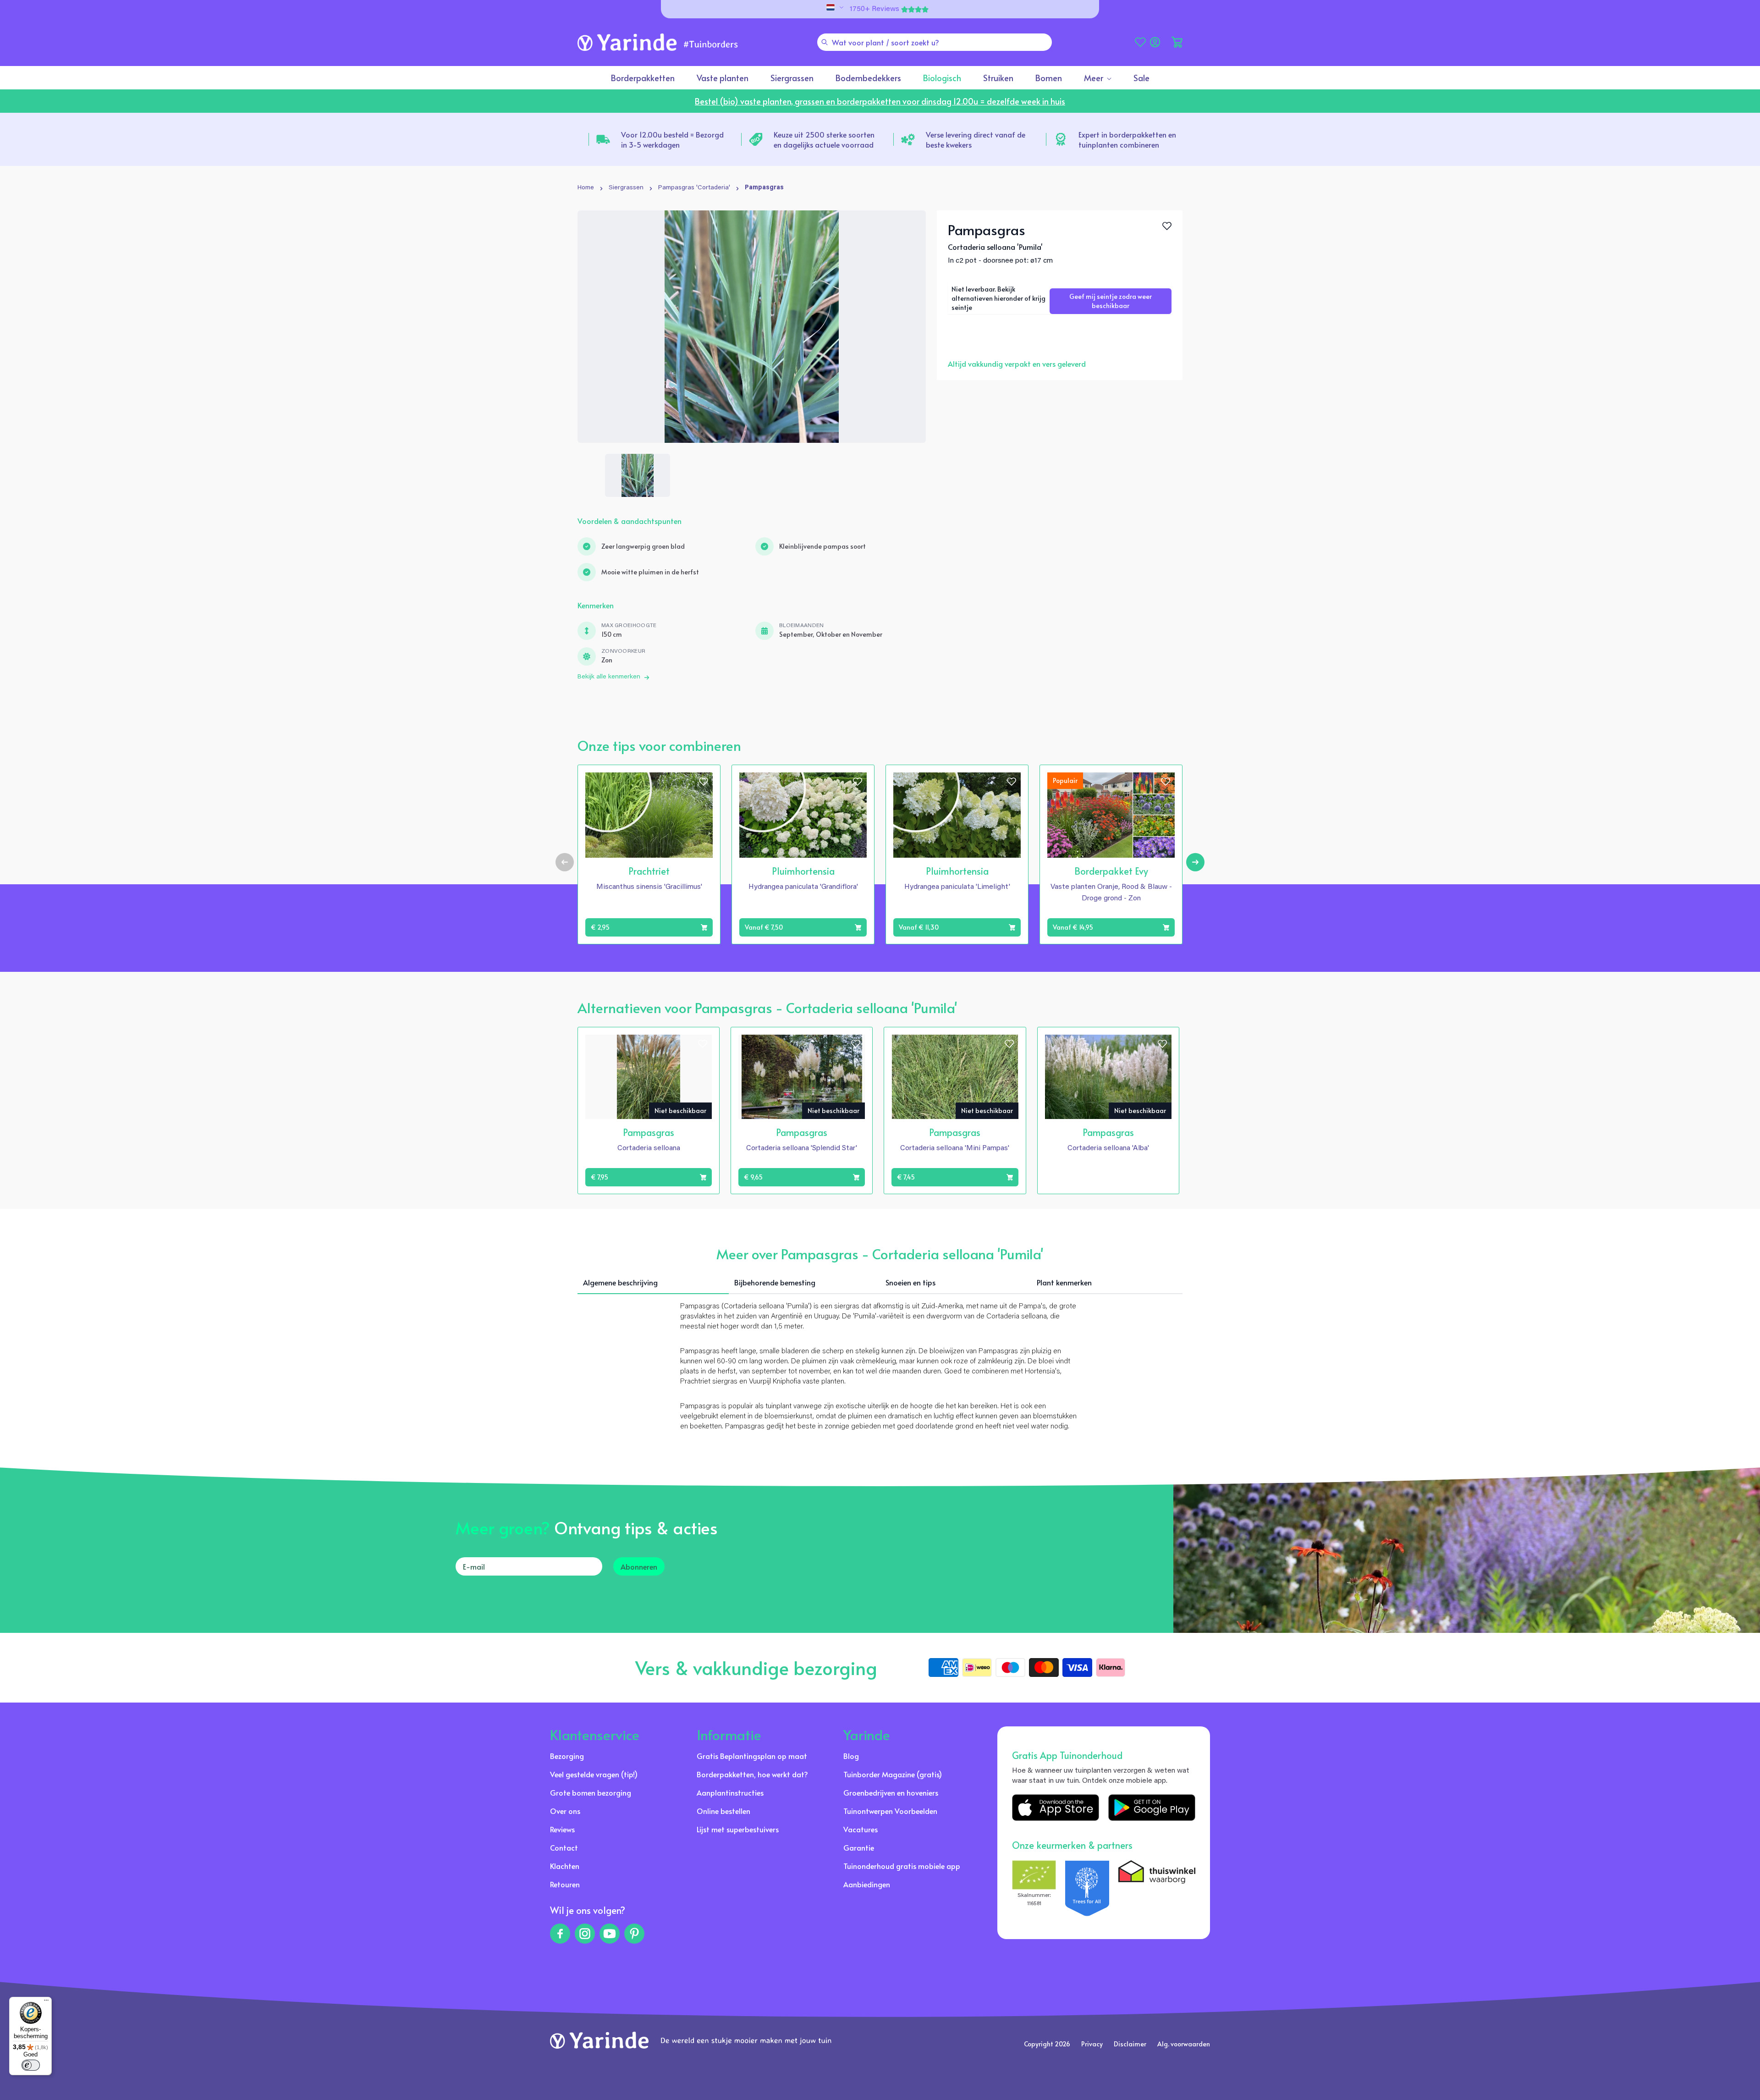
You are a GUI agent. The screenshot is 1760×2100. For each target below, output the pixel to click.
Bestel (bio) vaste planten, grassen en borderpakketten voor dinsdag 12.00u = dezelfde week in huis (880, 101)
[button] (1177, 42)
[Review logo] (1087, 1888)
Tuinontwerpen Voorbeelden (890, 1811)
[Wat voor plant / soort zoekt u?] (825, 42)
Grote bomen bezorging (591, 1792)
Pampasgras (764, 188)
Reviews (562, 1829)
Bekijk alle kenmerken (609, 677)
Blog (851, 1756)
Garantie (859, 1847)
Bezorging (567, 1756)
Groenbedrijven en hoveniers (891, 1792)
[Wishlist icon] (704, 782)
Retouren (565, 1884)
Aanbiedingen (867, 1884)
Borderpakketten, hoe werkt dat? (752, 1774)
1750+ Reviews (874, 9)
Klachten (565, 1866)
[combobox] (935, 42)
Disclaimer (1130, 2044)
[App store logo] (1056, 1808)
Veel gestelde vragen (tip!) (594, 1774)
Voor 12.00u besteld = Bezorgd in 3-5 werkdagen (672, 139)
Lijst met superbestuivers (738, 1829)
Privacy (1092, 2044)
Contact (564, 1847)
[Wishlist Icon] (1167, 226)
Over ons (565, 1811)
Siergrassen (626, 188)
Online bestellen (723, 1811)
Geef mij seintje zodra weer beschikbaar (1111, 301)
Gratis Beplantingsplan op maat (752, 1756)
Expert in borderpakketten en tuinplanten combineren (1127, 139)
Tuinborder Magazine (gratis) (893, 1774)
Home (586, 188)
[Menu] (46, 2002)
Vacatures (861, 1829)
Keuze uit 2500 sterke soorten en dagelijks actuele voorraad (824, 139)
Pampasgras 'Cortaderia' (694, 188)
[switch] (31, 2065)
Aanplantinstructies (730, 1792)
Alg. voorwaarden (1184, 2044)
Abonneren (639, 1566)
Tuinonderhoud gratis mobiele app (902, 1866)
